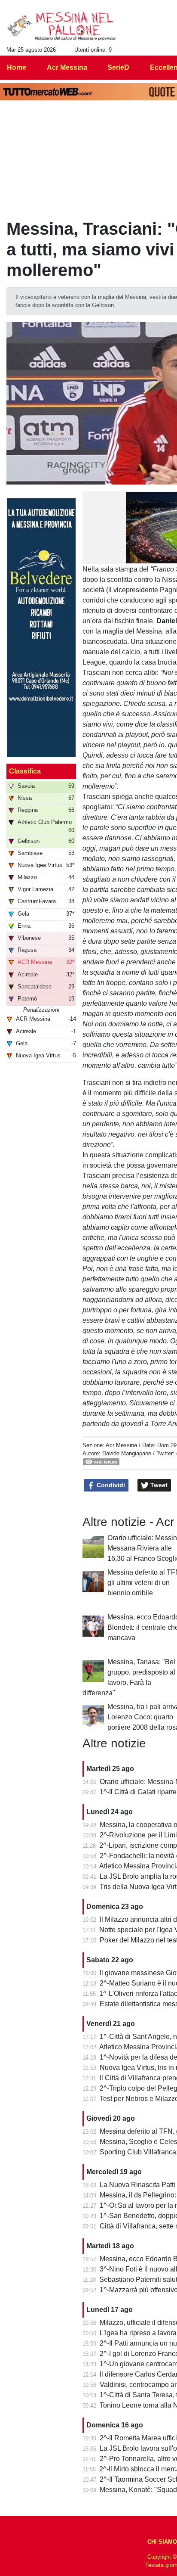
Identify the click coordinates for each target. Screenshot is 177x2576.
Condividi (110, 1485)
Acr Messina (121, 1445)
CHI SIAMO (162, 2542)
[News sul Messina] (62, 26)
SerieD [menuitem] (118, 67)
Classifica (25, 771)
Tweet (158, 1485)
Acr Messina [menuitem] (67, 67)
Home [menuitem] (17, 67)
